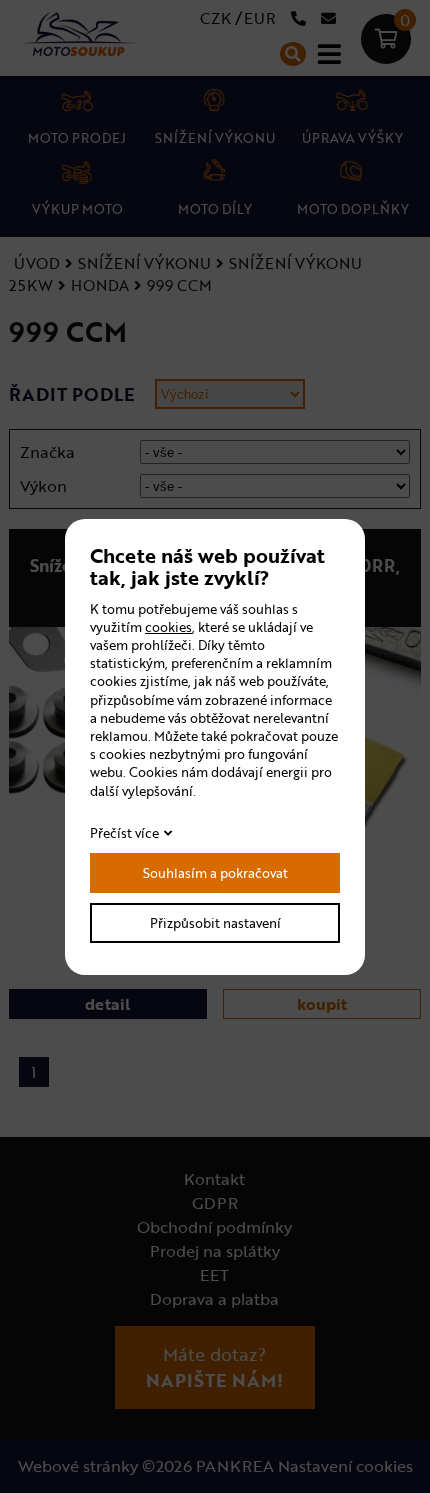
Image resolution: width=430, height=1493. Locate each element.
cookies (168, 627)
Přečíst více (124, 833)
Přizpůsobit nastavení (215, 923)
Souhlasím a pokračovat (215, 873)
